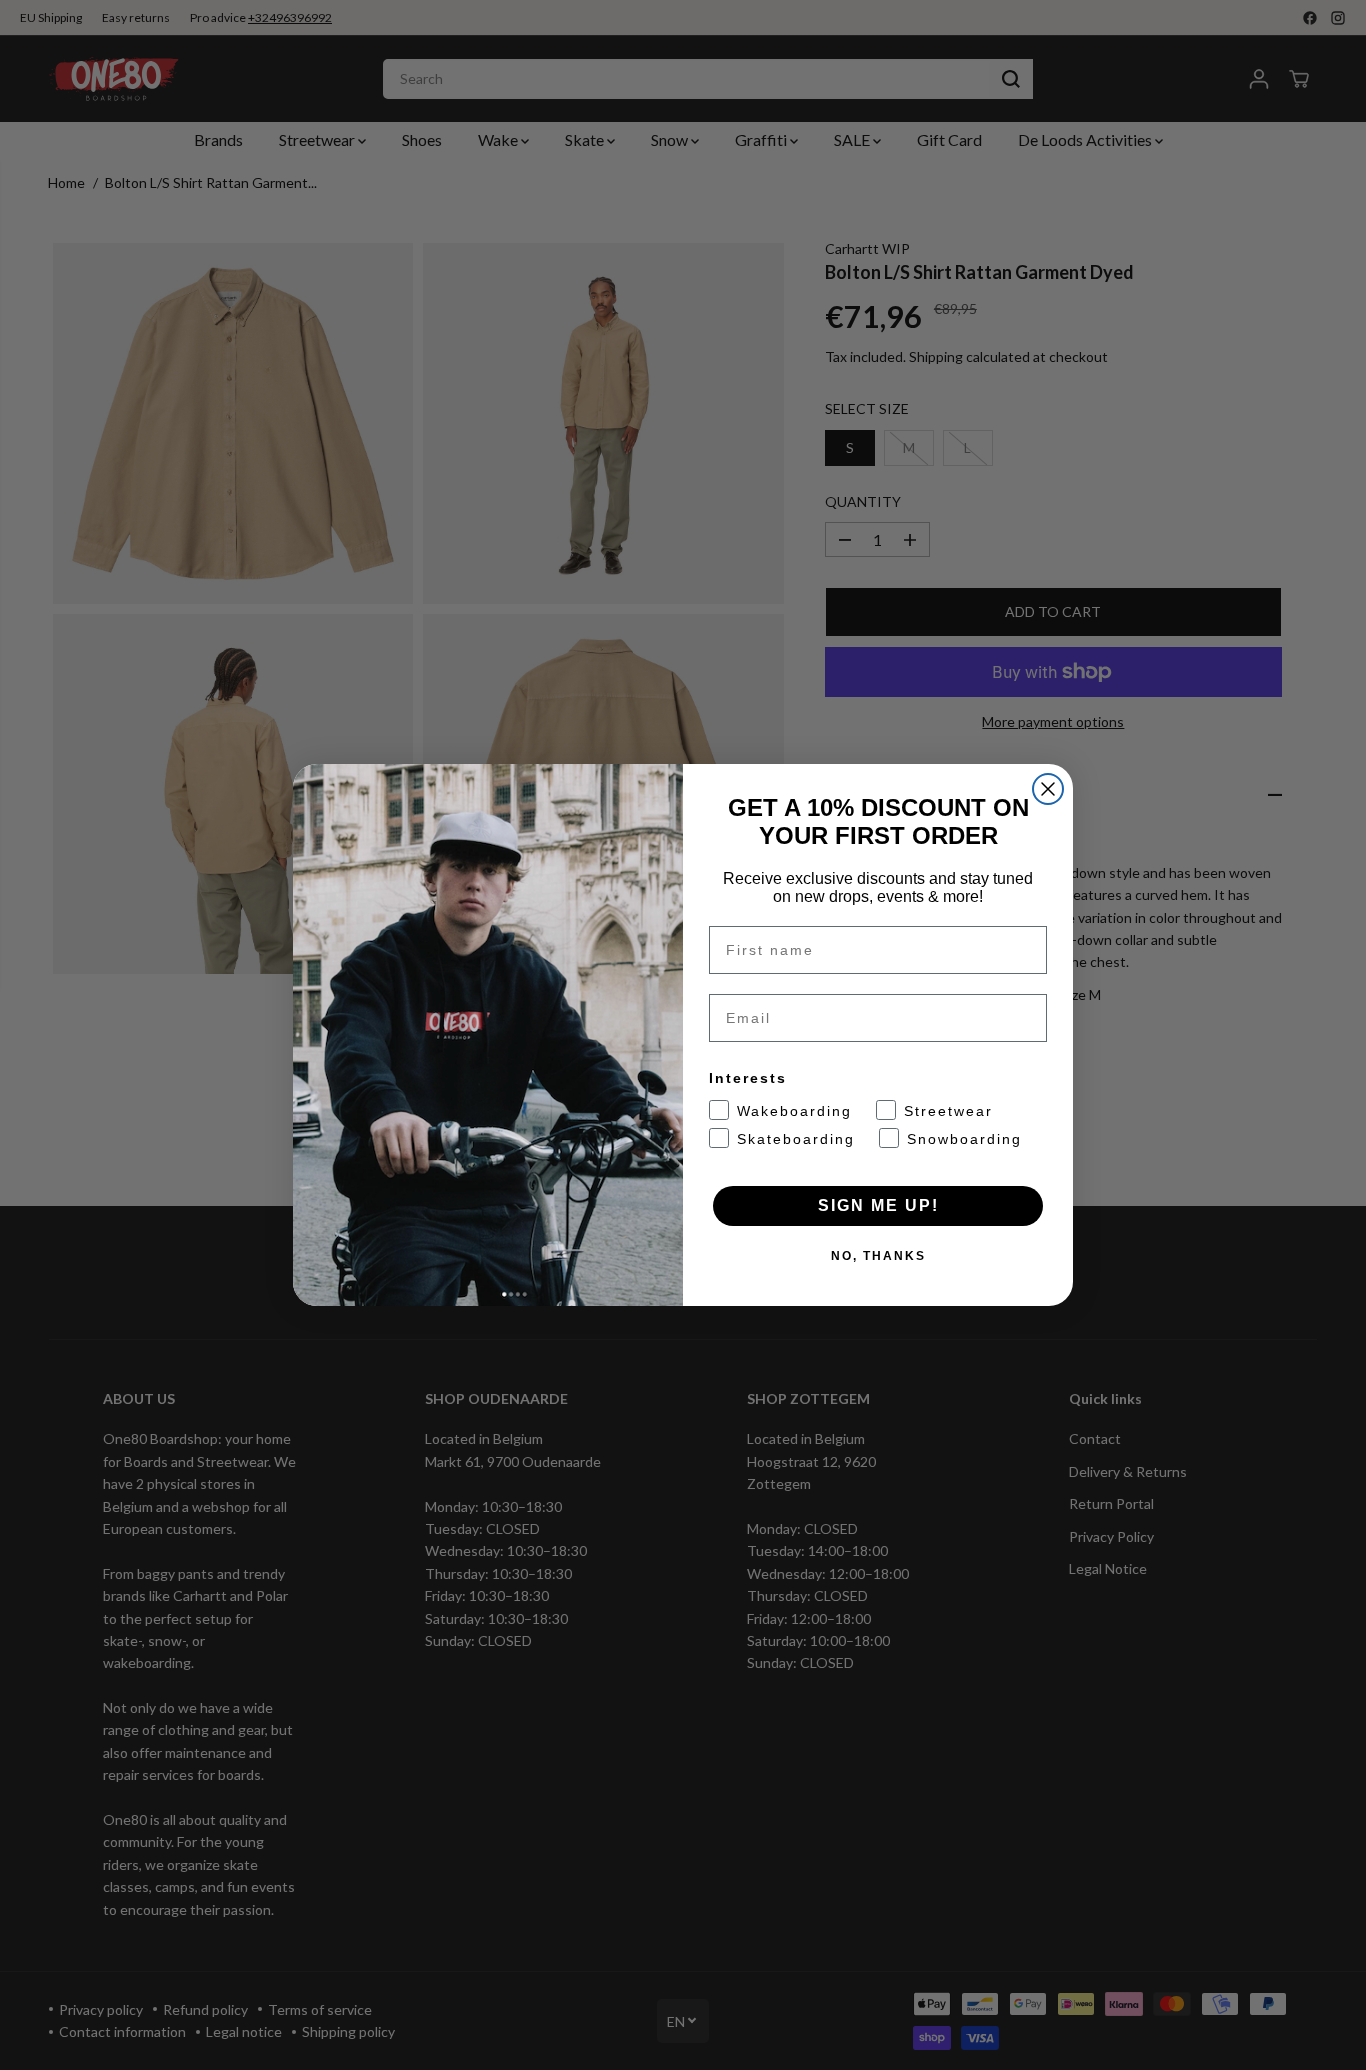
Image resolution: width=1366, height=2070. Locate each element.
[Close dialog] (1048, 789)
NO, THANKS (878, 1256)
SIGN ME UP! (878, 1205)
